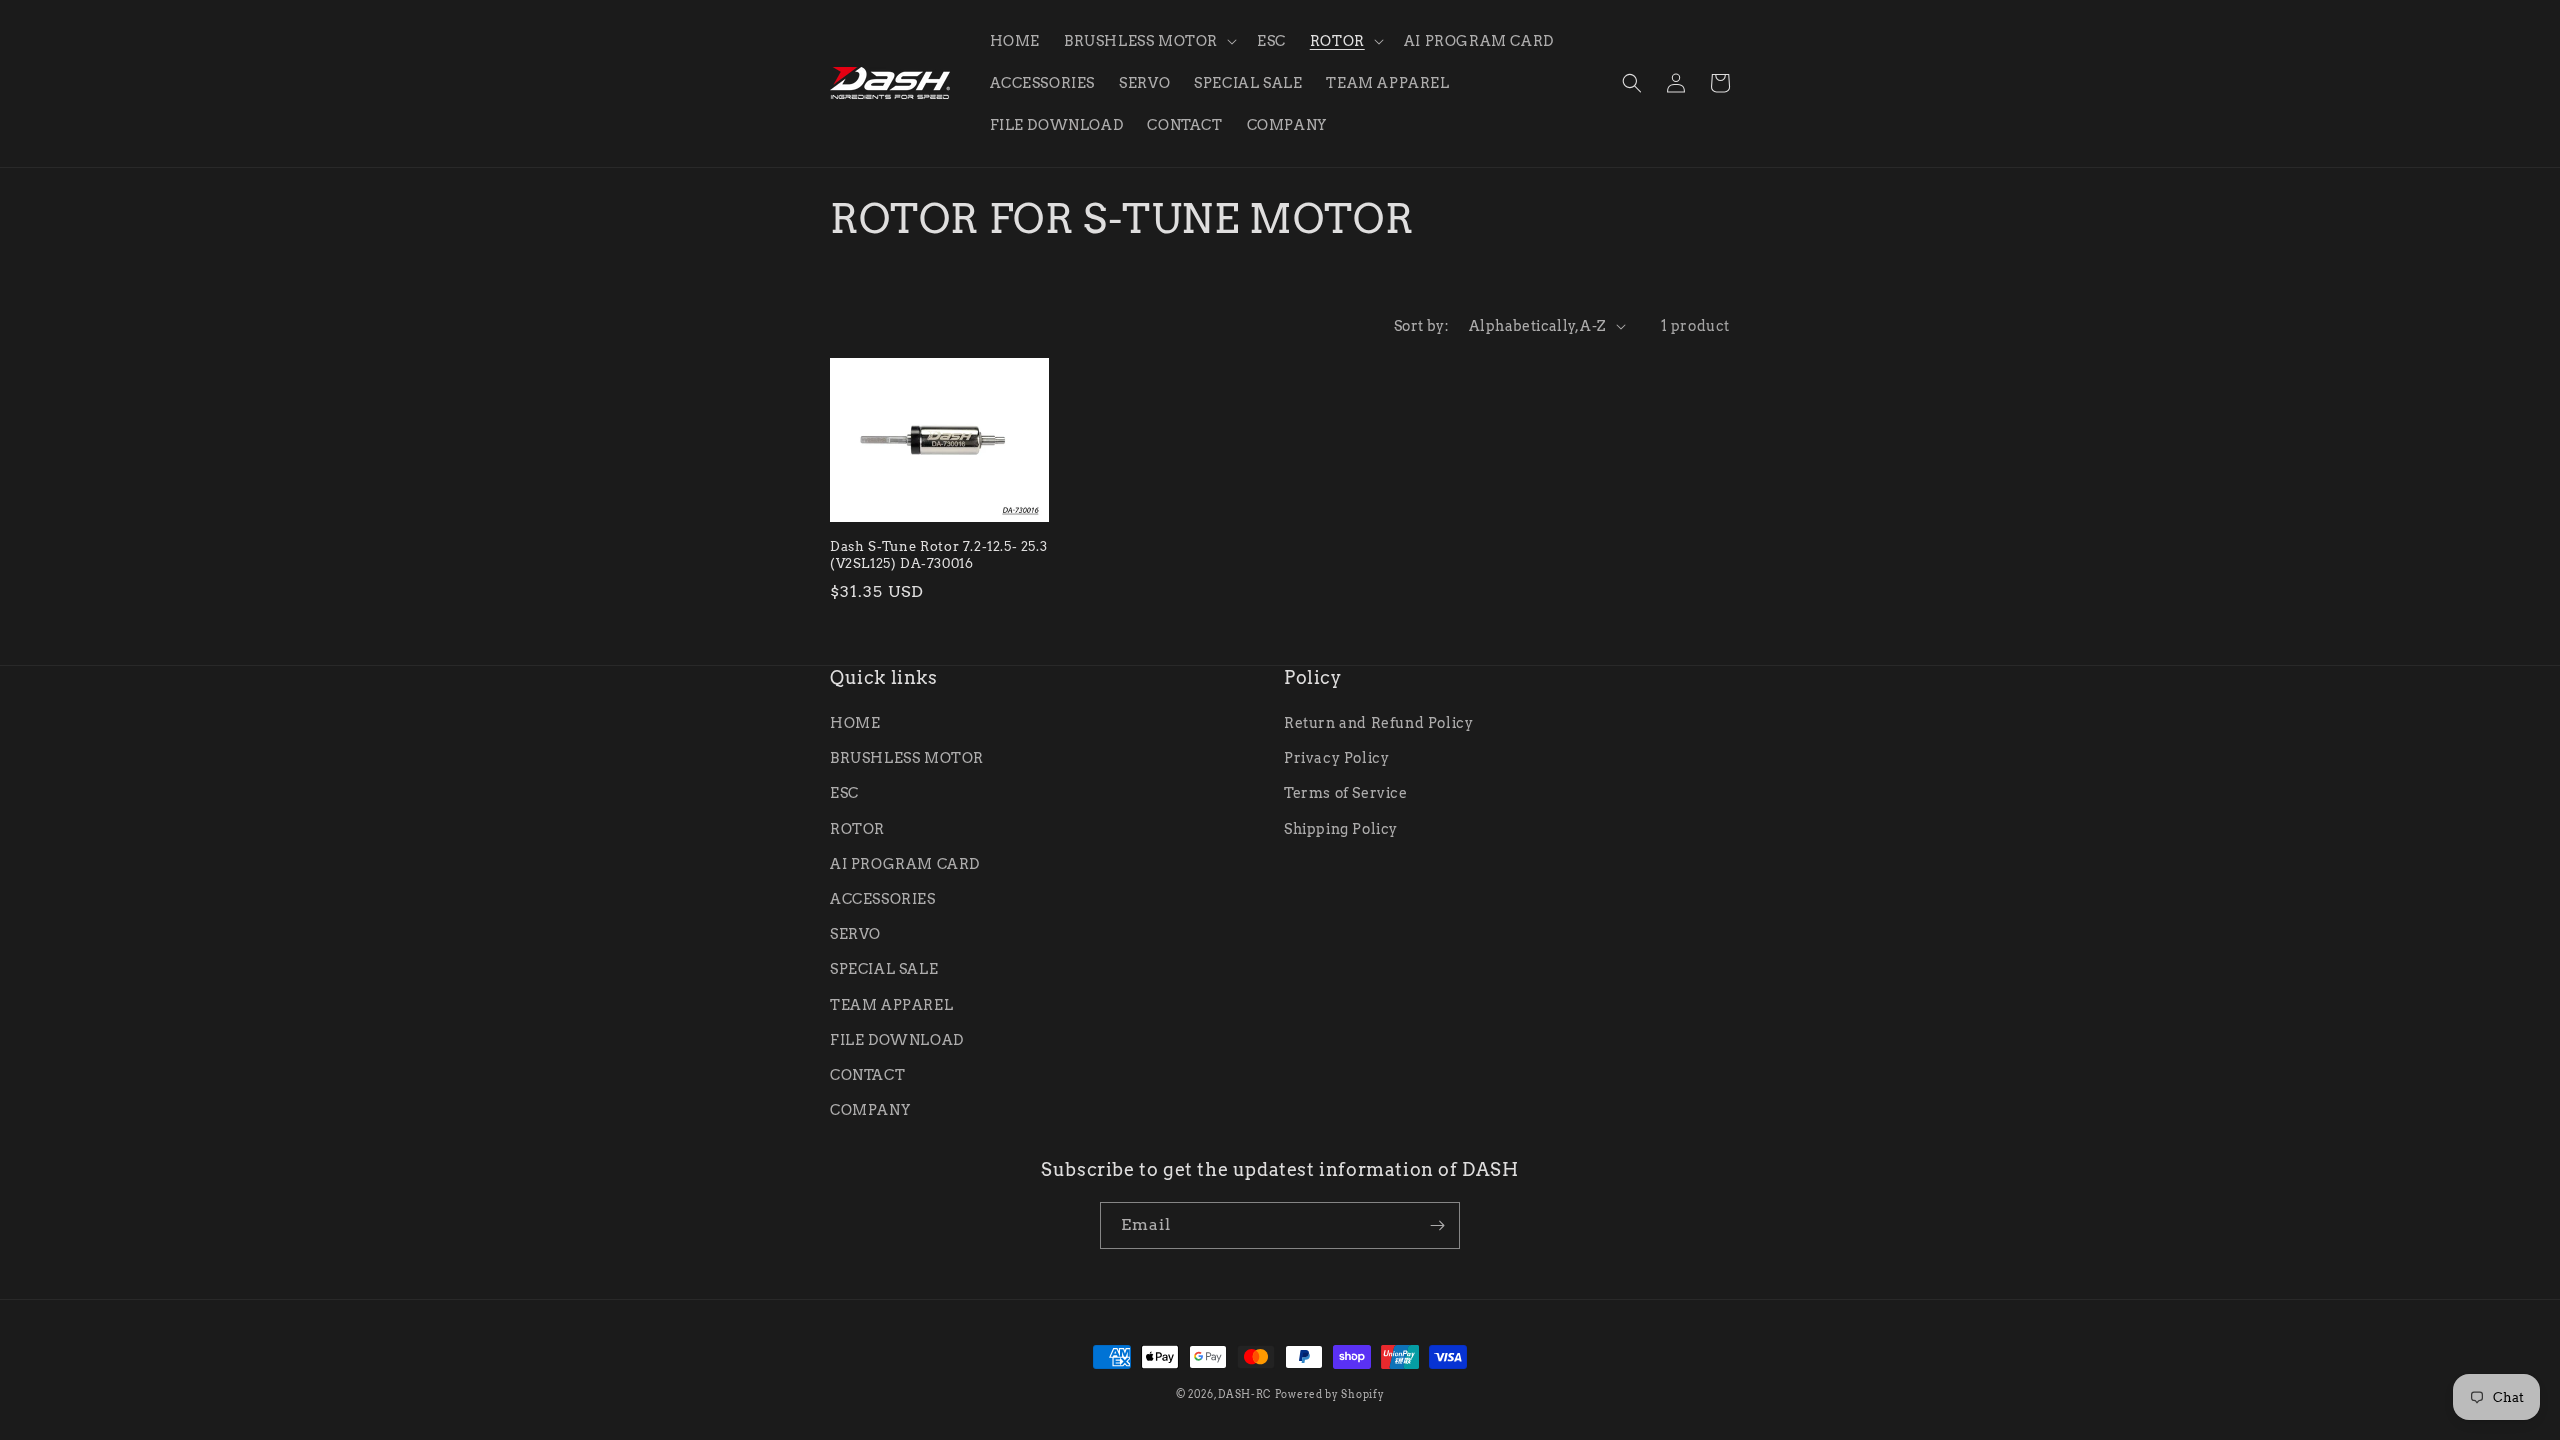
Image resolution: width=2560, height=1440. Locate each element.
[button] (1148, 41)
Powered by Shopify (1330, 1394)
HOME (855, 723)
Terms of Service (1346, 793)
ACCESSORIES (883, 899)
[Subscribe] (1437, 1225)
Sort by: (1421, 326)
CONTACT (867, 1075)
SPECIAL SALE (884, 969)
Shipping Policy (1341, 829)
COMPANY (870, 1110)
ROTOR (857, 829)
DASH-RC (1244, 1394)
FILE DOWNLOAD (897, 1040)
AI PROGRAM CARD (905, 864)
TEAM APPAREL (891, 1005)
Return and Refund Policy (1378, 723)
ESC (844, 793)
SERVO (855, 934)
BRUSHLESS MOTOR (907, 758)
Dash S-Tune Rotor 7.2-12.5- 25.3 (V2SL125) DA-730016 (938, 555)
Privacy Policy (1336, 758)
